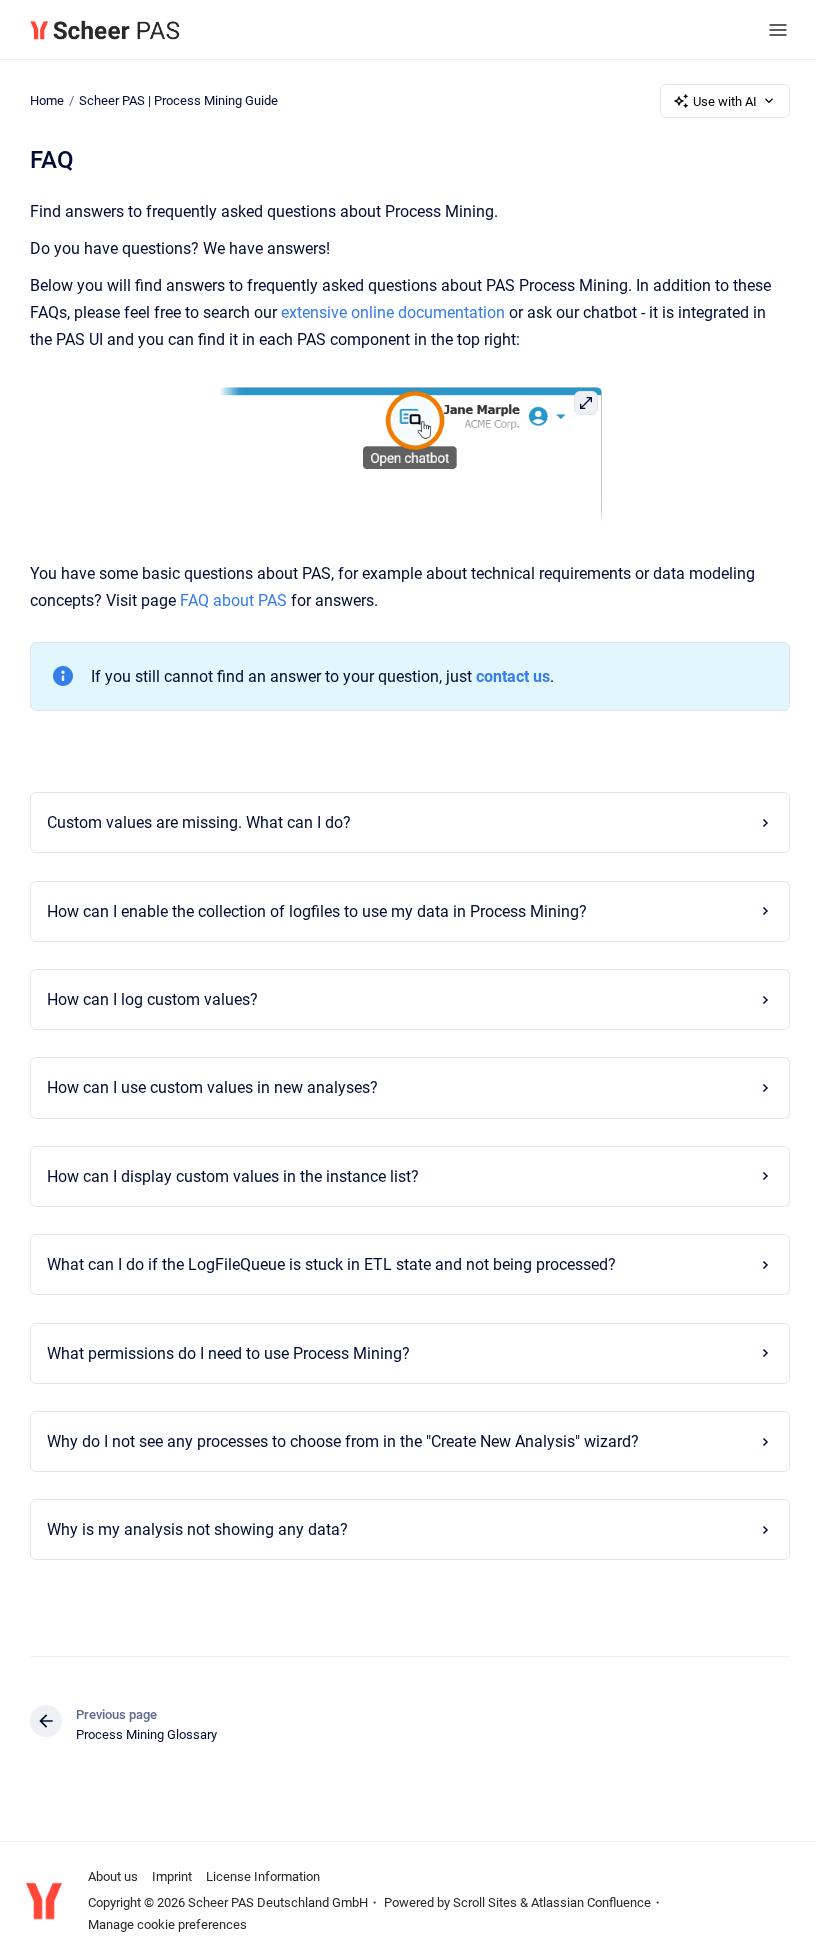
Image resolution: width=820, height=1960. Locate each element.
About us (113, 1876)
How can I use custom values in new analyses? (206, 1087)
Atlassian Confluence (591, 1902)
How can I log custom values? (146, 999)
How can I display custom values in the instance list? (227, 1176)
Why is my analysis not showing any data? (191, 1529)
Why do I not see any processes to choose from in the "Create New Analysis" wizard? (337, 1441)
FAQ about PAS (233, 600)
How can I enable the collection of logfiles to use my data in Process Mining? (311, 911)
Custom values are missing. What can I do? (193, 822)
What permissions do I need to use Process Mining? (222, 1353)
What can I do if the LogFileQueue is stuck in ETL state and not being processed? (325, 1264)
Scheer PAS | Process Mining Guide (178, 100)
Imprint (172, 1876)
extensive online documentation (393, 312)
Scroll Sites (485, 1902)
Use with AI (725, 101)
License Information (263, 1876)
